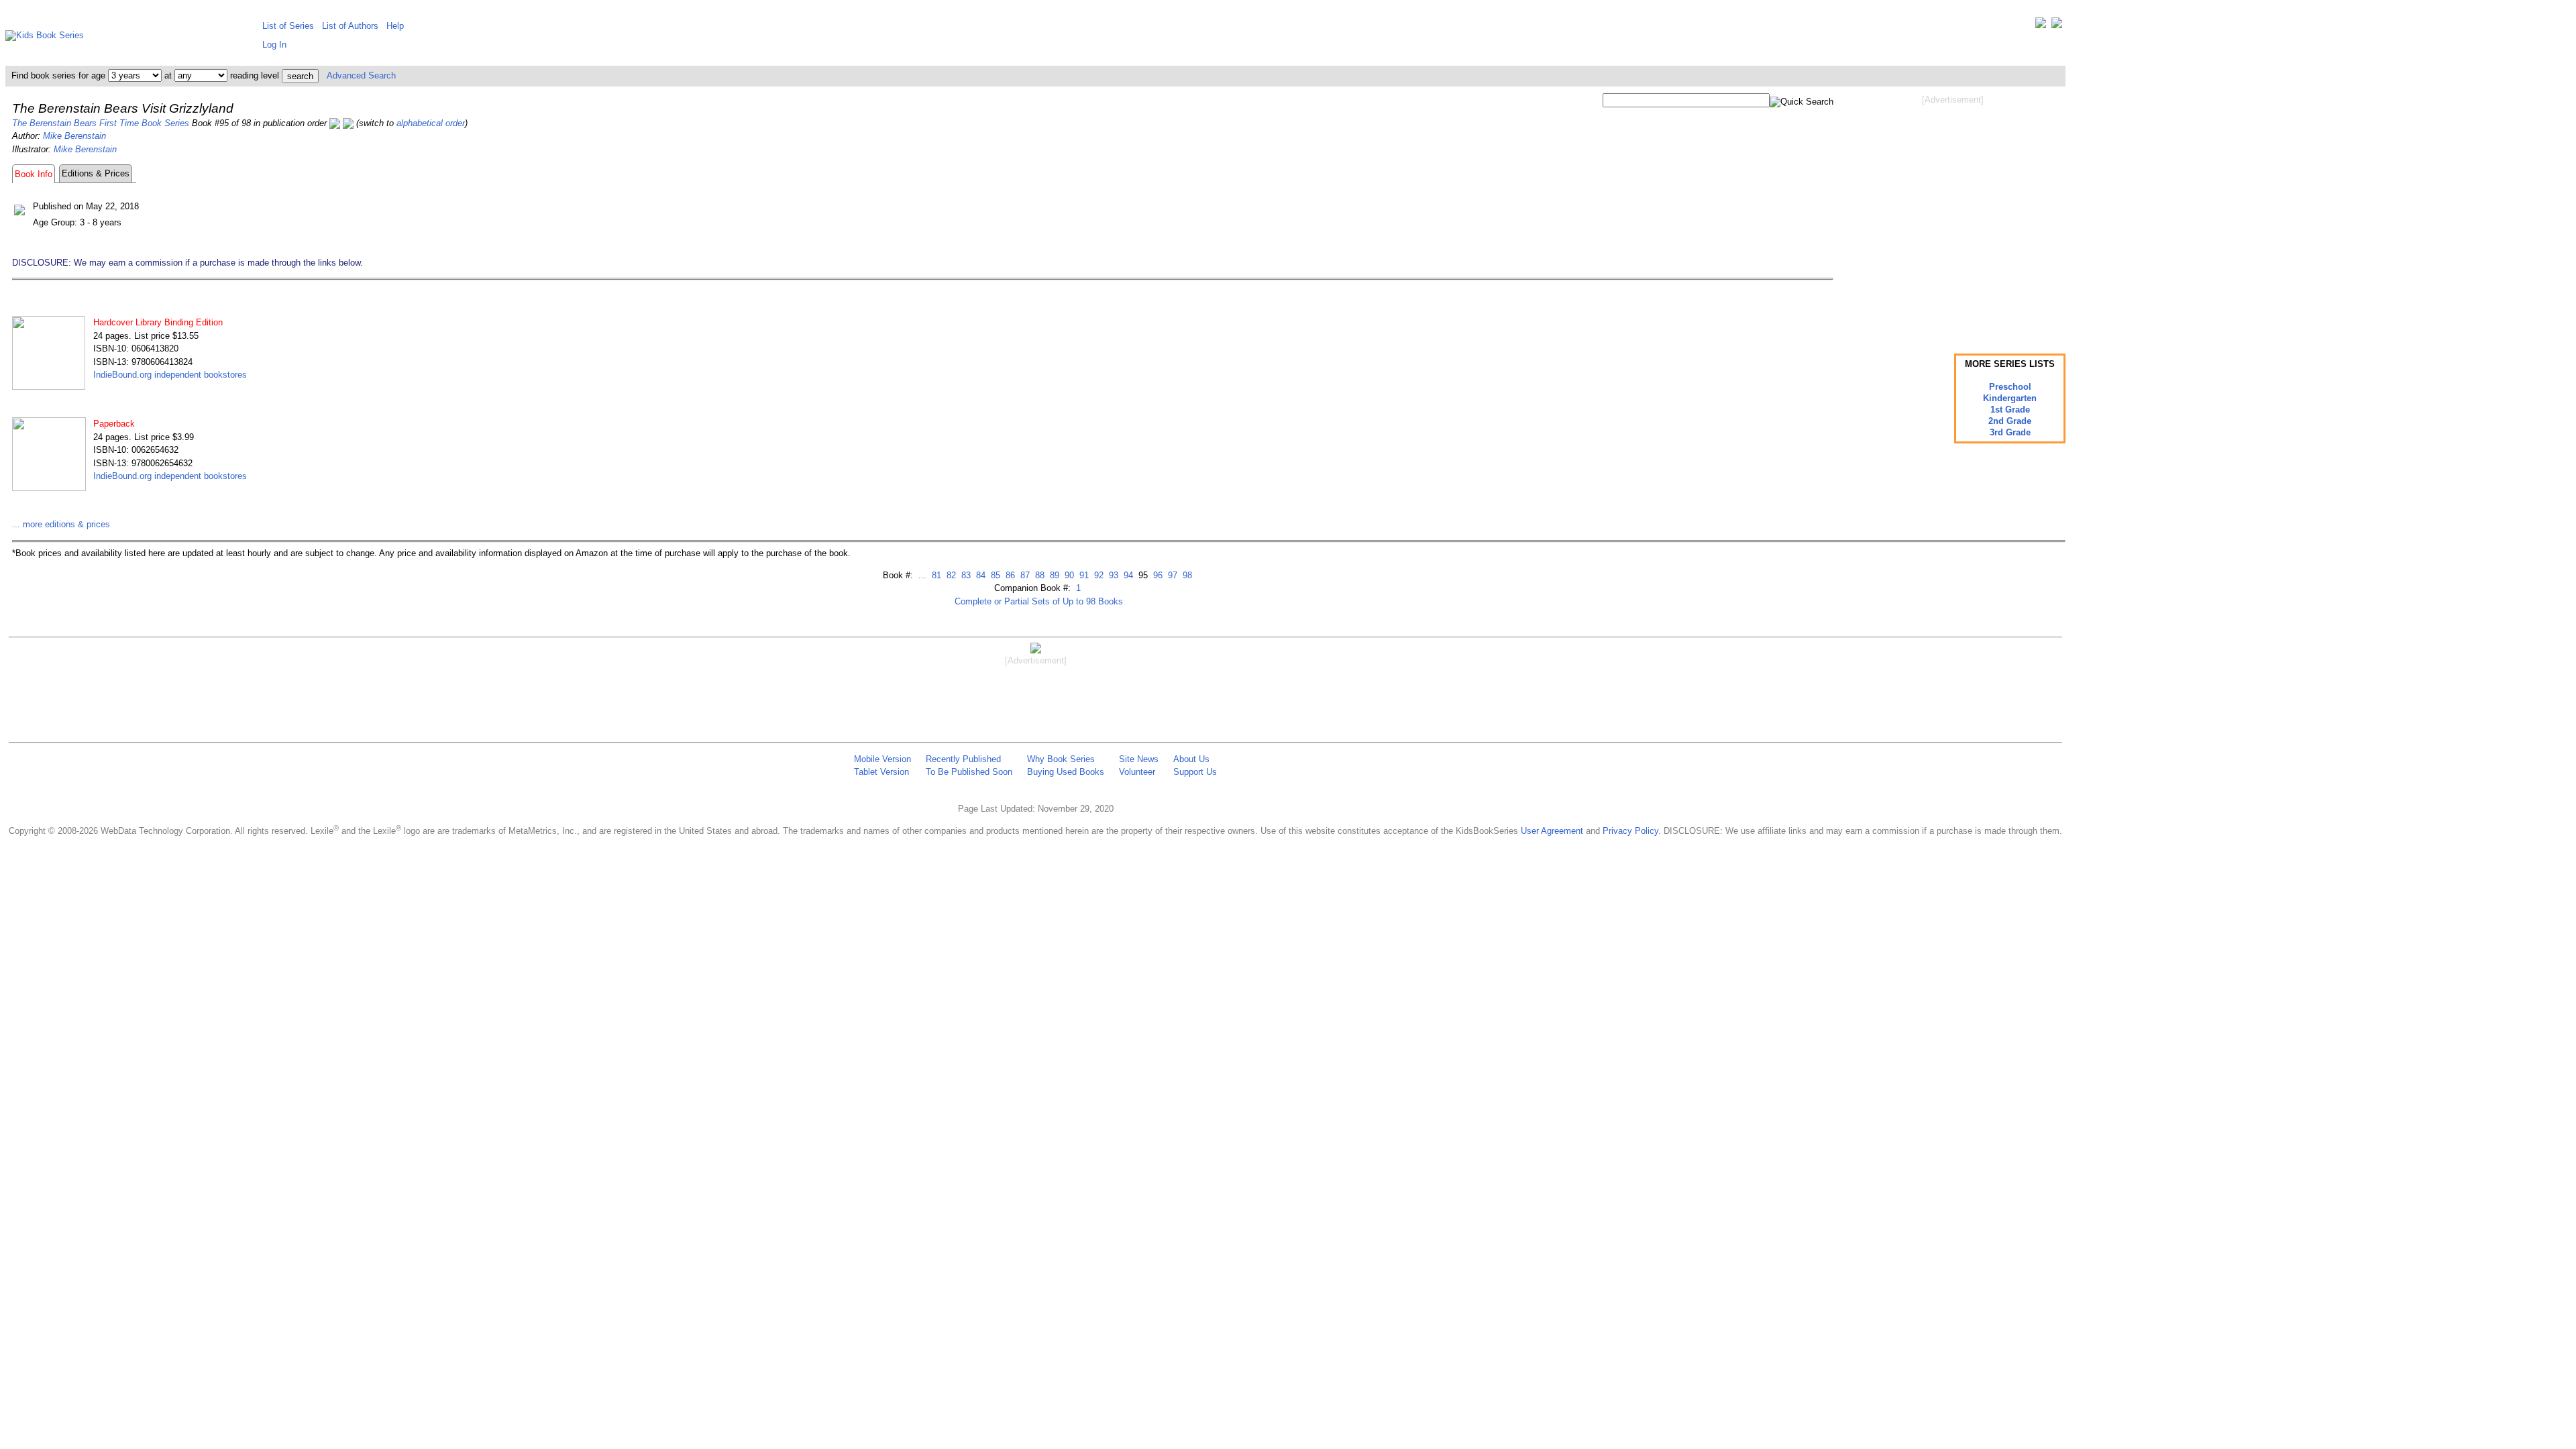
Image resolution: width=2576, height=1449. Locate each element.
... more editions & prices (61, 524)
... (922, 575)
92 (1097, 575)
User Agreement (1552, 831)
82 (950, 575)
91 (1083, 575)
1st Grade (2010, 410)
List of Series (288, 26)
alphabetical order (431, 123)
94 (1127, 575)
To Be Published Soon (969, 772)
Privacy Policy (1630, 831)
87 (1024, 575)
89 (1053, 575)
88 (1038, 575)
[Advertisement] (1953, 213)
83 (965, 575)
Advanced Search (361, 75)
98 (1186, 575)
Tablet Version (881, 772)
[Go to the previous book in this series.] (335, 123)
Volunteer (1137, 772)
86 (1009, 575)
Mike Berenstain (74, 136)
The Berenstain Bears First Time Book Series (101, 123)
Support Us (1195, 772)
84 (979, 575)
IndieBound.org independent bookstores (170, 375)
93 (1112, 575)
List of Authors (350, 26)
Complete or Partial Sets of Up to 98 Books (1039, 601)
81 (935, 575)
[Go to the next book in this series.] (348, 123)
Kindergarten (2010, 398)
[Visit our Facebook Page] (2057, 26)
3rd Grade (2010, 432)
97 (1171, 575)
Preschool (2010, 387)
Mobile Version (882, 759)
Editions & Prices (96, 173)
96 (1157, 575)
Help (395, 26)
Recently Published (963, 759)
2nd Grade (2010, 421)
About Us (1191, 759)
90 (1068, 575)
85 (994, 575)
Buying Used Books (1066, 772)
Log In (274, 45)
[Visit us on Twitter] (2041, 26)
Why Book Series (1061, 759)
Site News (1139, 759)
